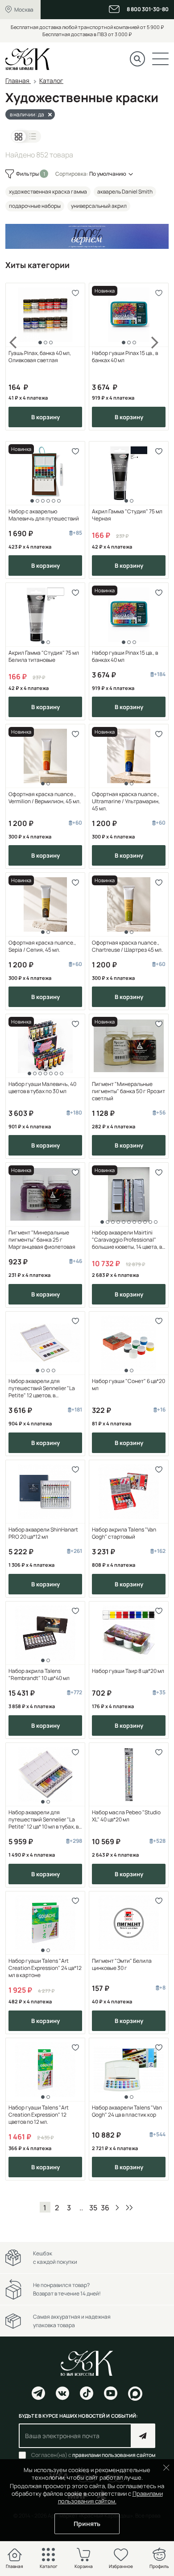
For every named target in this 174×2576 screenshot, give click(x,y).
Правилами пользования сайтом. (110, 2497)
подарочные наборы (35, 206)
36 (105, 2208)
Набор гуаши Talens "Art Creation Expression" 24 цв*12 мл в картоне (45, 1968)
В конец (129, 2207)
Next (155, 357)
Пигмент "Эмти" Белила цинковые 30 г (122, 1965)
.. (81, 2208)
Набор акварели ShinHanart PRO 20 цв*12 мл (43, 1533)
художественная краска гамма (48, 192)
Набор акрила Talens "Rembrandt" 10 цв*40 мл (39, 1675)
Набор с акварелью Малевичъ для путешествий (44, 515)
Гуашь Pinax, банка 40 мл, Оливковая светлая (40, 357)
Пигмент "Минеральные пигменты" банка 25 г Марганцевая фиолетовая (42, 1240)
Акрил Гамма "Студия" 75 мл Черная (127, 515)
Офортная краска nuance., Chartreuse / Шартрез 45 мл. (127, 946)
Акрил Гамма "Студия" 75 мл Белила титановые (44, 656)
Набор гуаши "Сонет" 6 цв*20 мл (128, 1385)
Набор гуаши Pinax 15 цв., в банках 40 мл (125, 357)
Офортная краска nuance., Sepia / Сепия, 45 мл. (42, 946)
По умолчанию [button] (108, 174)
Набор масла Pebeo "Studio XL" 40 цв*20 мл (126, 1816)
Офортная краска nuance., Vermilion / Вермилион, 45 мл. (45, 798)
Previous (19, 357)
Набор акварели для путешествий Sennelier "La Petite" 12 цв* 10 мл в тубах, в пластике (43, 1820)
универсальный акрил (99, 206)
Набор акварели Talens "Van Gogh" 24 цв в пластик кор (127, 2111)
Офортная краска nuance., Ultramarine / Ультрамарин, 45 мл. (126, 801)
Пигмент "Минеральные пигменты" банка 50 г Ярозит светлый (128, 1091)
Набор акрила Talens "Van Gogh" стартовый (124, 1533)
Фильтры (28, 174)
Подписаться (143, 2436)
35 (93, 2208)
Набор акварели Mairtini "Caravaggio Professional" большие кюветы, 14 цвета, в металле (127, 1240)
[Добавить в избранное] (75, 293)
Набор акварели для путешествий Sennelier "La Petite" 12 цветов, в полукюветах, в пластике (42, 1388)
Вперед (117, 2207)
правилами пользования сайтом (114, 2455)
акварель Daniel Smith (125, 192)
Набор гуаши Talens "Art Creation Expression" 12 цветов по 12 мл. (39, 2115)
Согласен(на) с (93, 2455)
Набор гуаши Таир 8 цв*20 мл (128, 1671)
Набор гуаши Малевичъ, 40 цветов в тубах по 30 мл (42, 1088)
